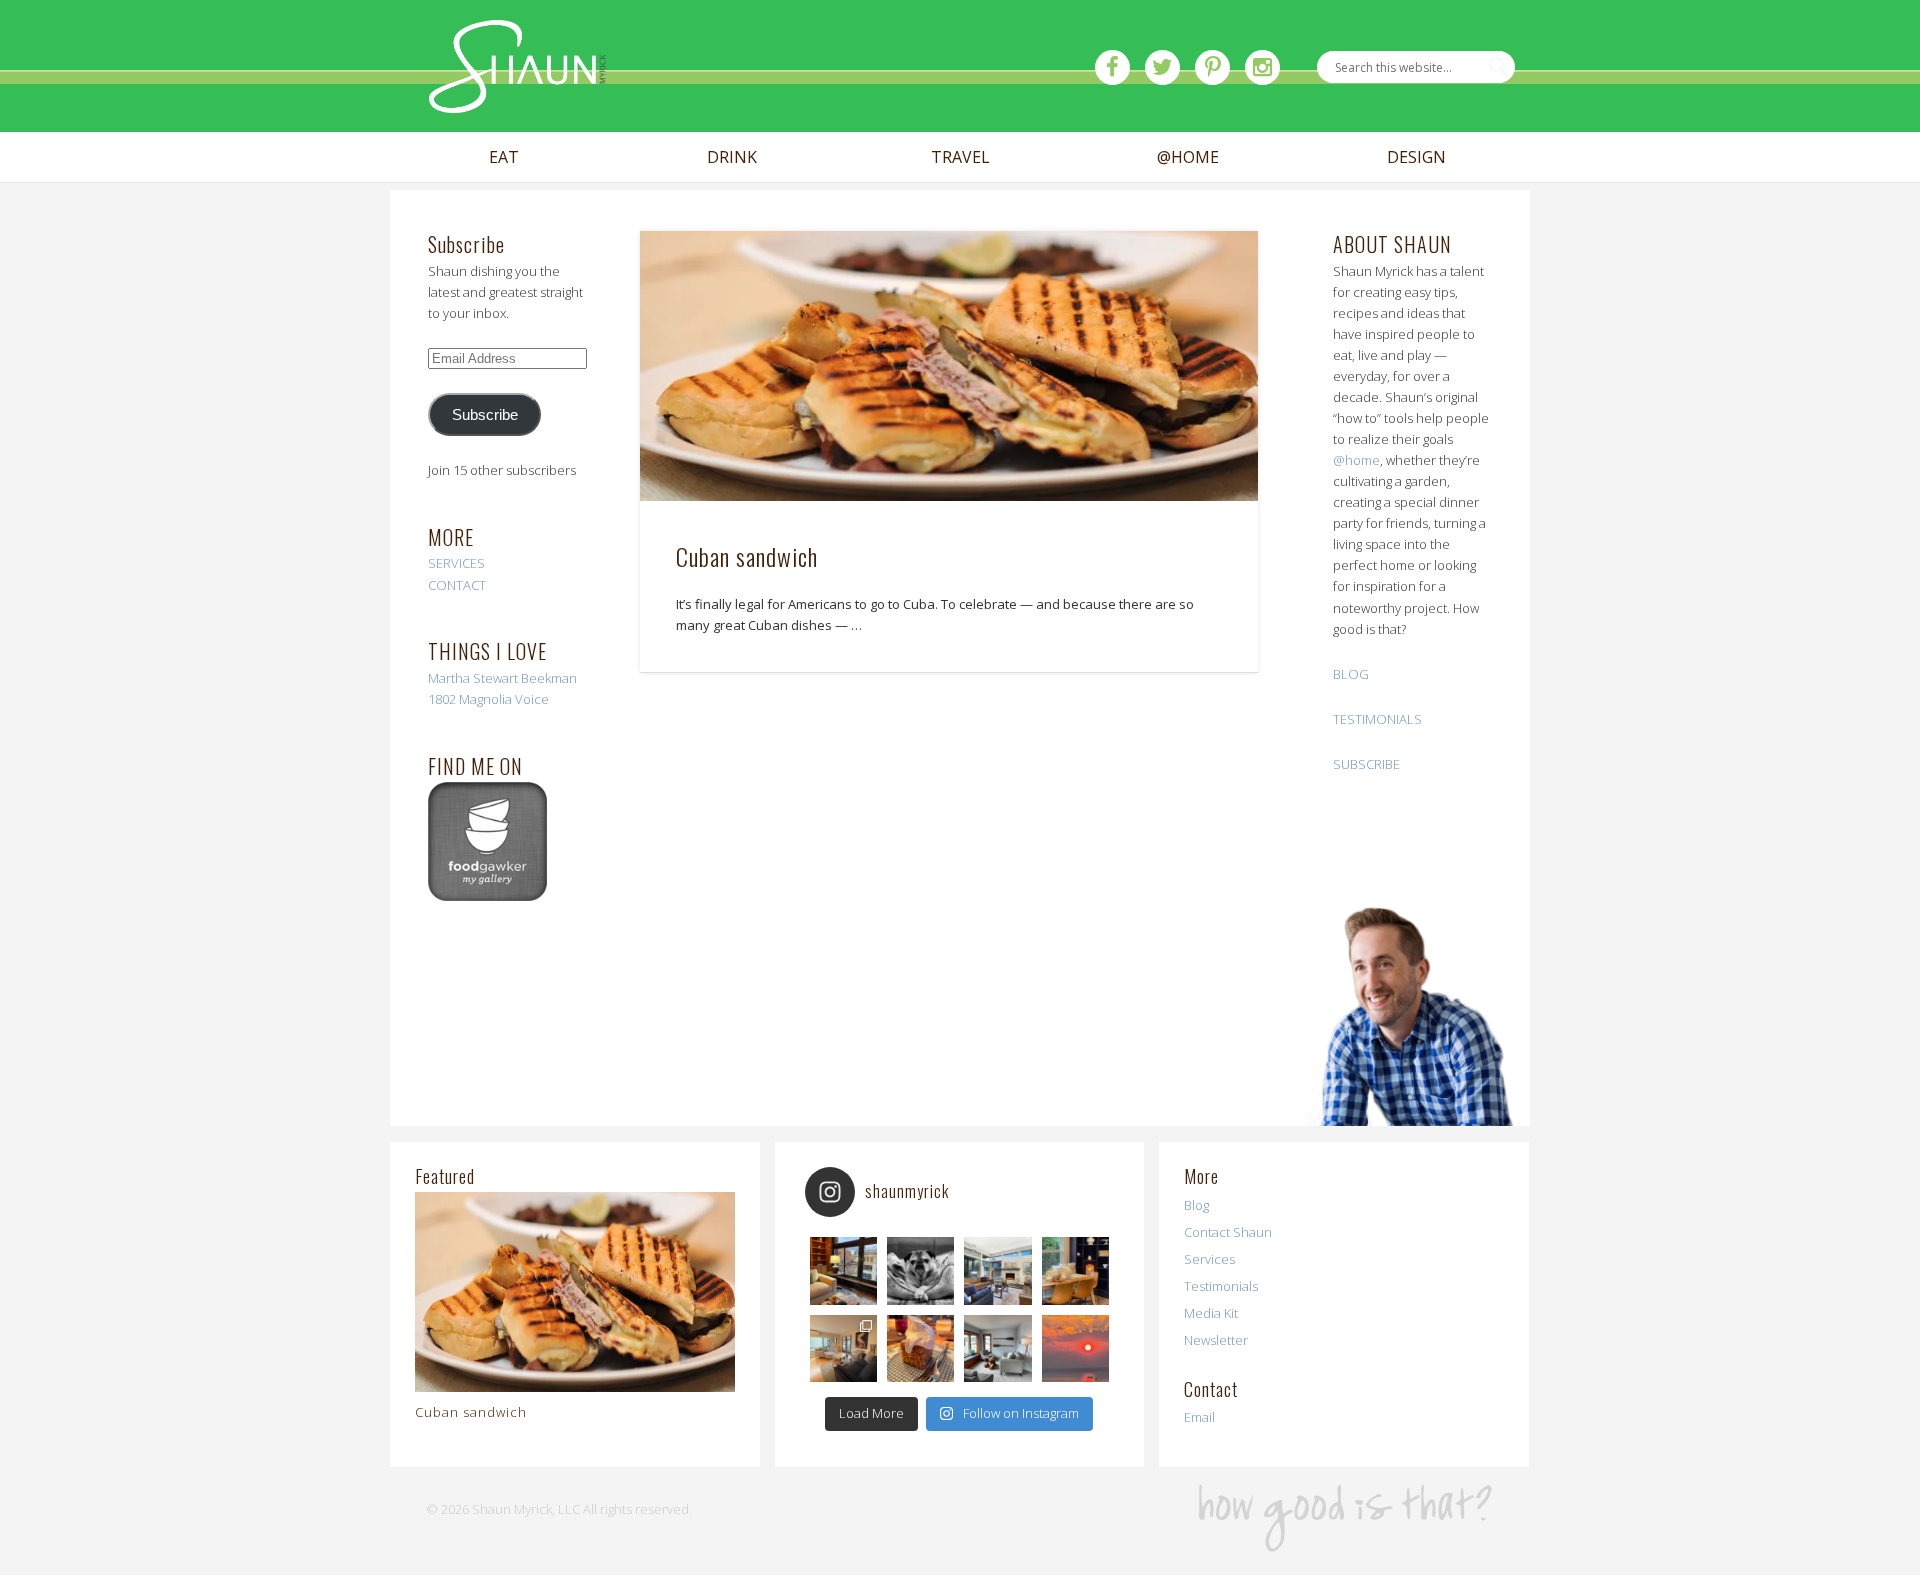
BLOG (1351, 674)
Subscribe (485, 415)
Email (1199, 1417)
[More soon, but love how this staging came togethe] (1075, 1270)
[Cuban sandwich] (948, 366)
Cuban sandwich (747, 556)
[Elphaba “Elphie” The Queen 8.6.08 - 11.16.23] (920, 1270)
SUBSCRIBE (1366, 764)
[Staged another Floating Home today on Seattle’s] (997, 1348)
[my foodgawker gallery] (487, 896)
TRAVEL (960, 157)
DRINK (732, 157)
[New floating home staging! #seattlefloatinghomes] (843, 1348)
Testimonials (1221, 1286)
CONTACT (457, 585)
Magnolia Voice (504, 699)
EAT (504, 157)
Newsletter (1216, 1340)
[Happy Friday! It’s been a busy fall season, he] (997, 1270)
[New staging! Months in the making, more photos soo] (843, 1270)
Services (1209, 1259)
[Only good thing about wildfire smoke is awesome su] (1075, 1348)
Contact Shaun (1228, 1232)
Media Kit (1211, 1313)
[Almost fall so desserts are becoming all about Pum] (920, 1348)
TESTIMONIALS (1377, 719)
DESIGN (1416, 157)
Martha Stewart (473, 678)
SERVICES (456, 563)
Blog (1196, 1205)
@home (1356, 460)
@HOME (1188, 157)
